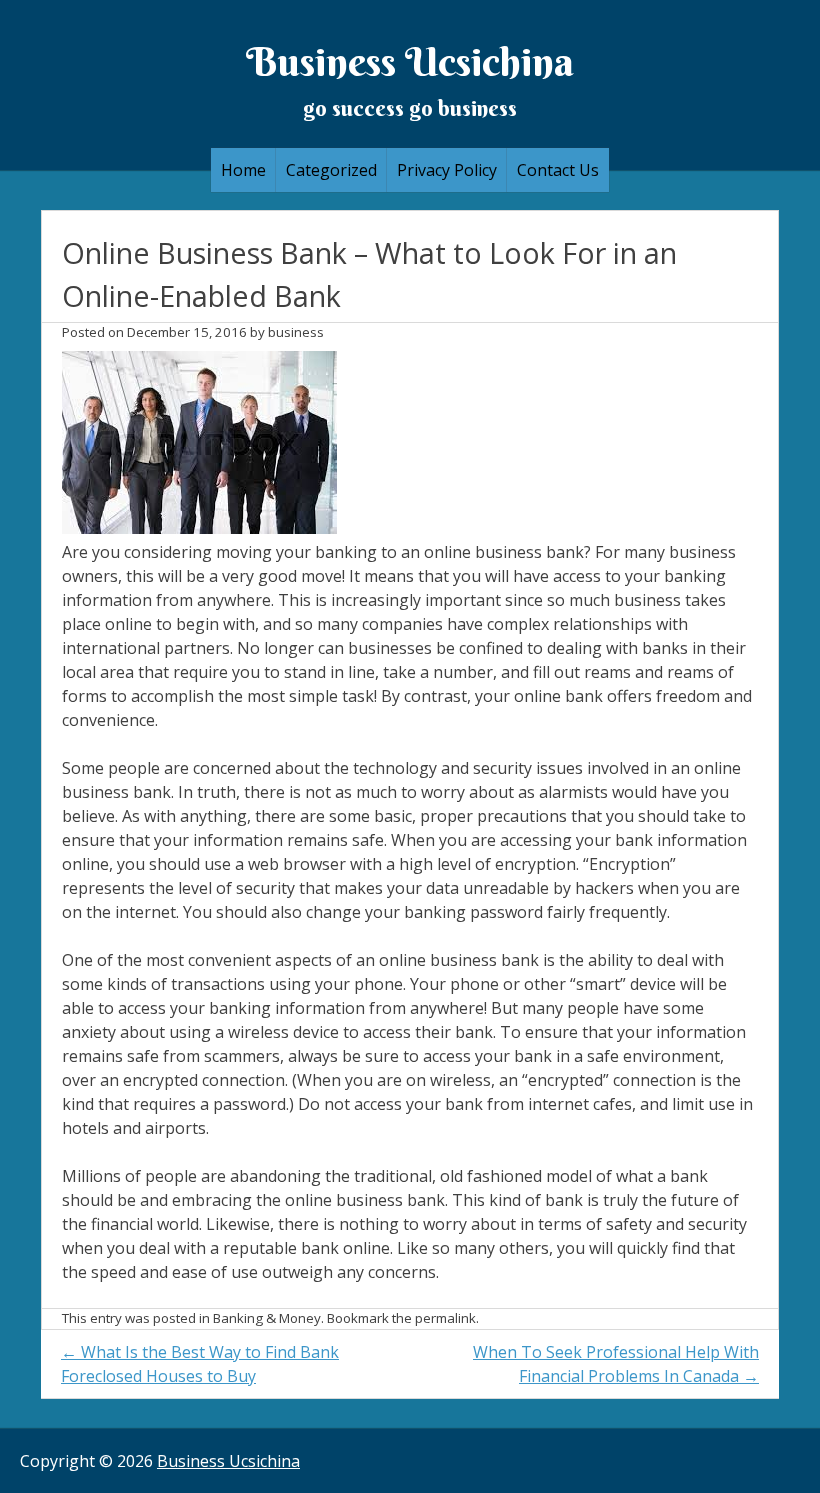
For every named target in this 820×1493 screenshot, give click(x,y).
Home (243, 170)
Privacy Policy (447, 170)
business (296, 332)
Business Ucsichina (410, 61)
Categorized (331, 170)
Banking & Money (267, 1318)
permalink (445, 1318)
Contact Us (558, 170)
